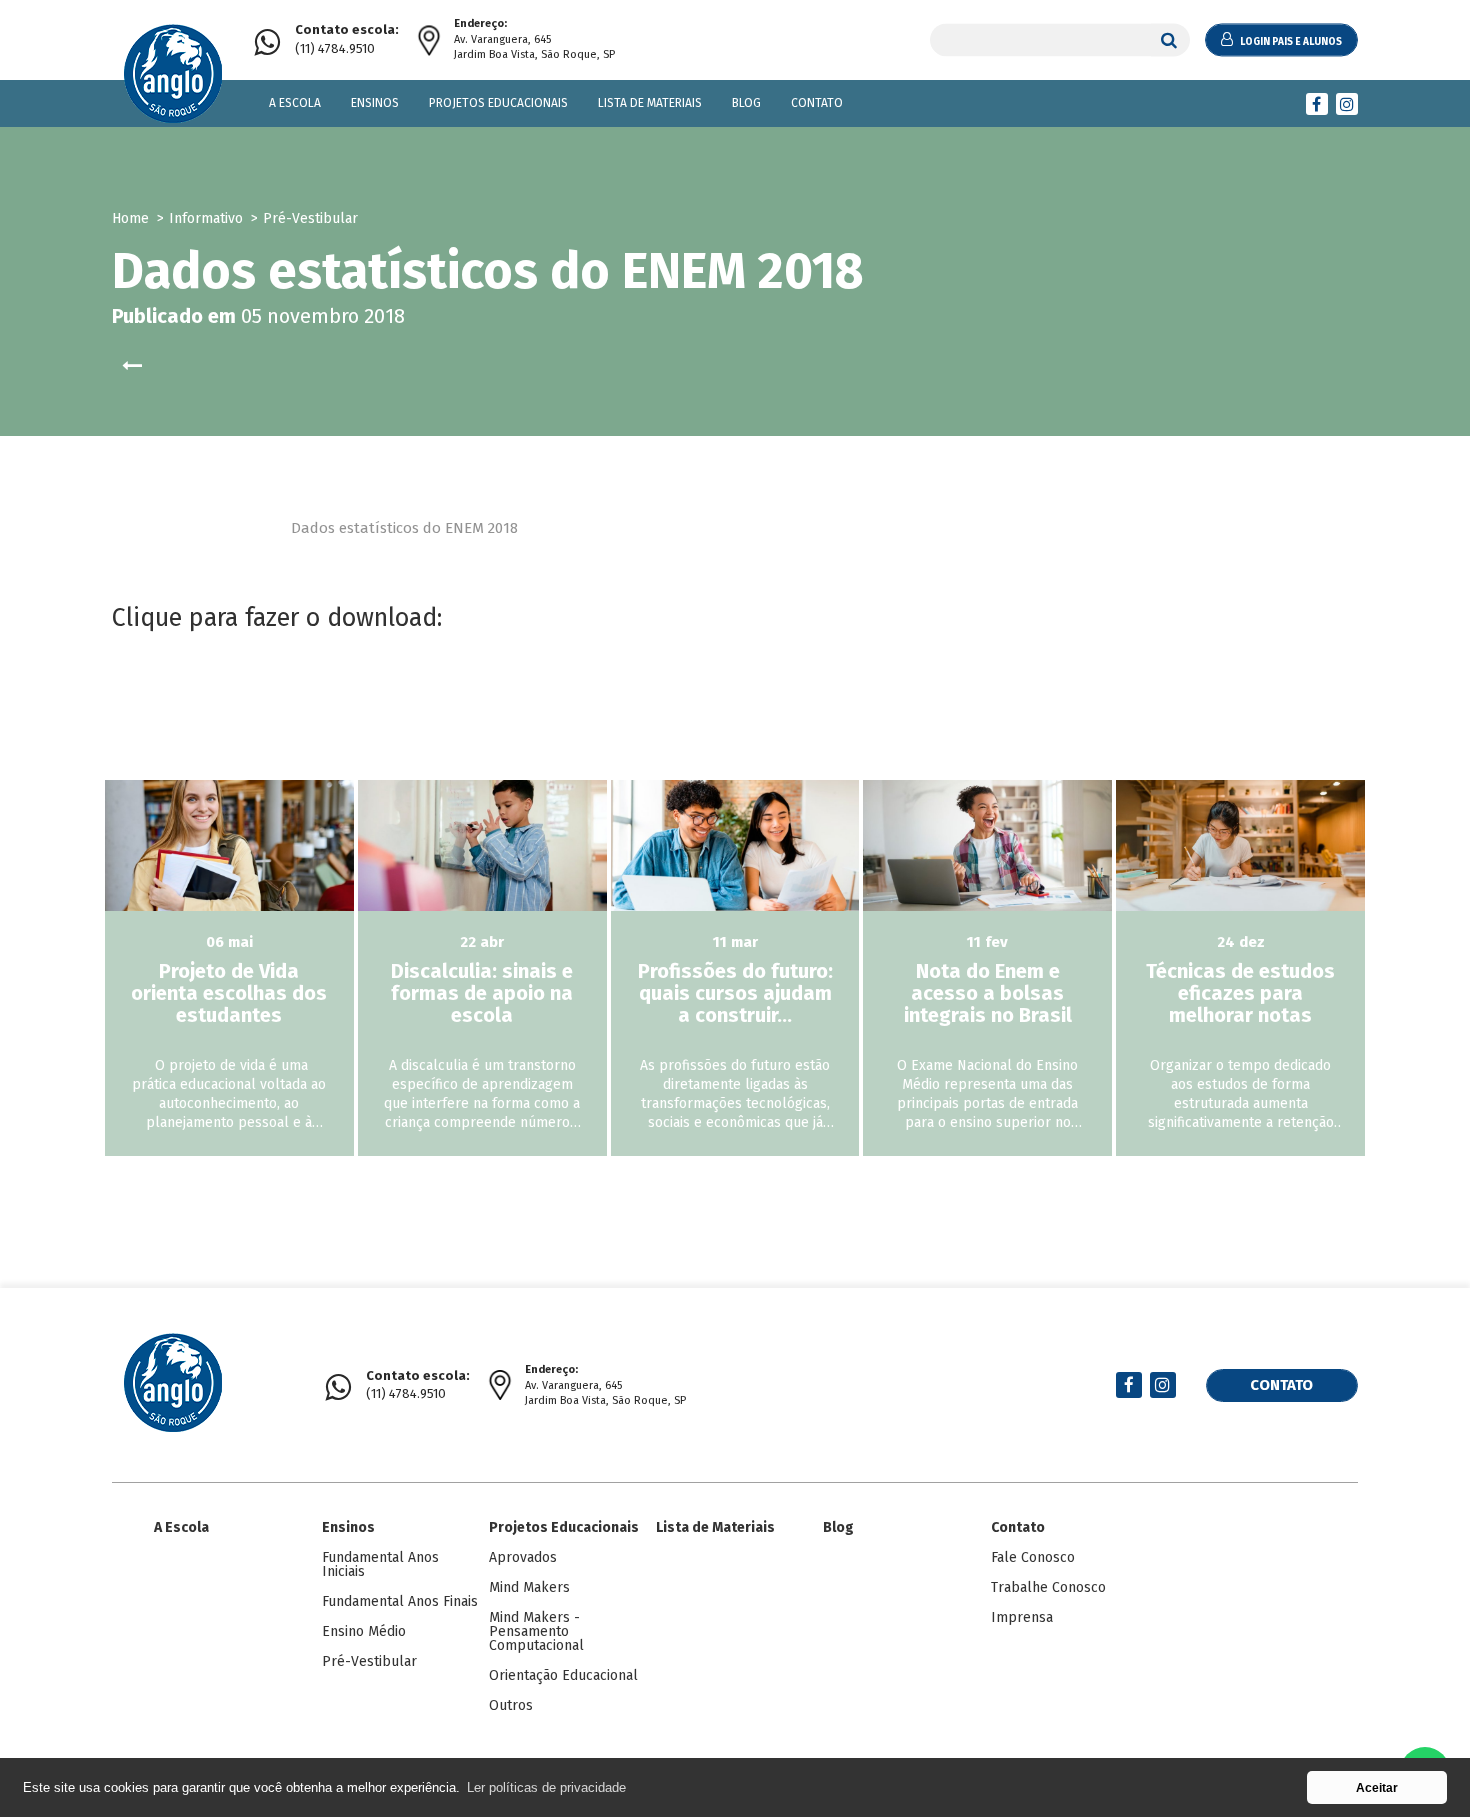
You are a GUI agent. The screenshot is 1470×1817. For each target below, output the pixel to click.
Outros (511, 1705)
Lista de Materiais (650, 103)
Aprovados (523, 1557)
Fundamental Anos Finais (400, 1601)
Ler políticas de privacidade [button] (546, 1787)
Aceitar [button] (1377, 1787)
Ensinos (375, 103)
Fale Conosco (1033, 1557)
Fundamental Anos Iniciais (380, 1564)
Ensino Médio (364, 1631)
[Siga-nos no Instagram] (1347, 104)
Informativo (206, 218)
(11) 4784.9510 (347, 39)
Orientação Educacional (563, 1675)
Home (130, 218)
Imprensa (1022, 1617)
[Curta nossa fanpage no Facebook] (1317, 104)
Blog (746, 103)
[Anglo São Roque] (173, 76)
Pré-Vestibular (369, 1661)
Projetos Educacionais (498, 103)
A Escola (295, 103)
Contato (817, 103)
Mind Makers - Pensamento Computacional (536, 1631)
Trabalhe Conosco (1048, 1587)
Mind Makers (529, 1587)
